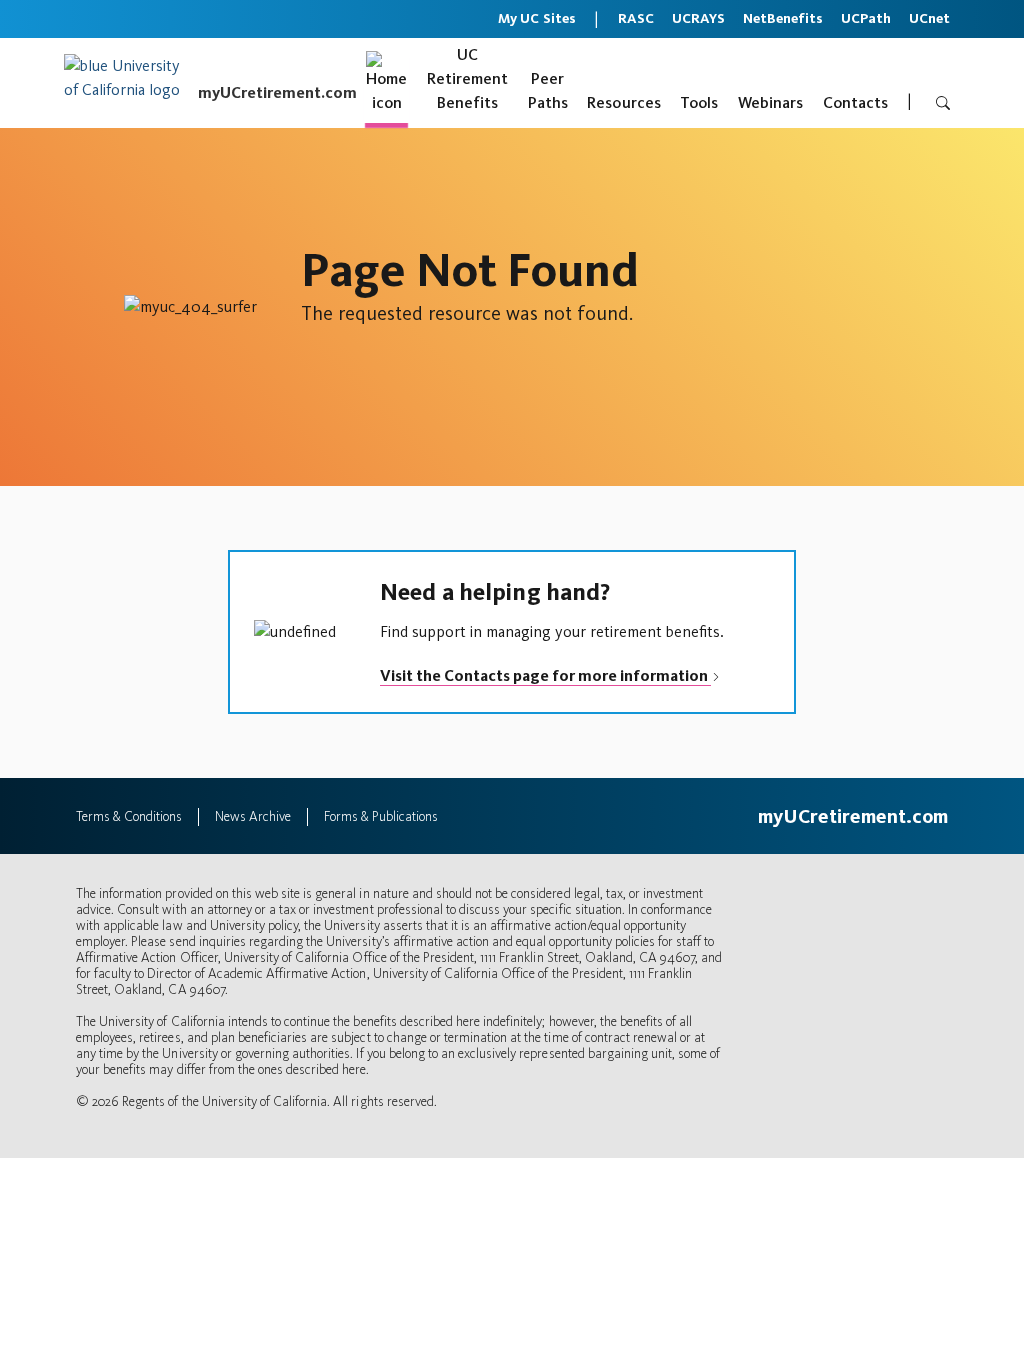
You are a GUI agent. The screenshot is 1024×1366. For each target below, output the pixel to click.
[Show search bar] (941, 103)
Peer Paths (548, 90)
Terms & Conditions (129, 816)
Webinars (771, 102)
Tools (699, 102)
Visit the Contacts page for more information (545, 675)
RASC (636, 18)
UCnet (929, 18)
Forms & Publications (381, 816)
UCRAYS (698, 18)
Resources (624, 102)
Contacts (856, 102)
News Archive (253, 816)
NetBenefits (783, 18)
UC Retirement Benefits (468, 78)
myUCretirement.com (277, 92)
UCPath (866, 18)
